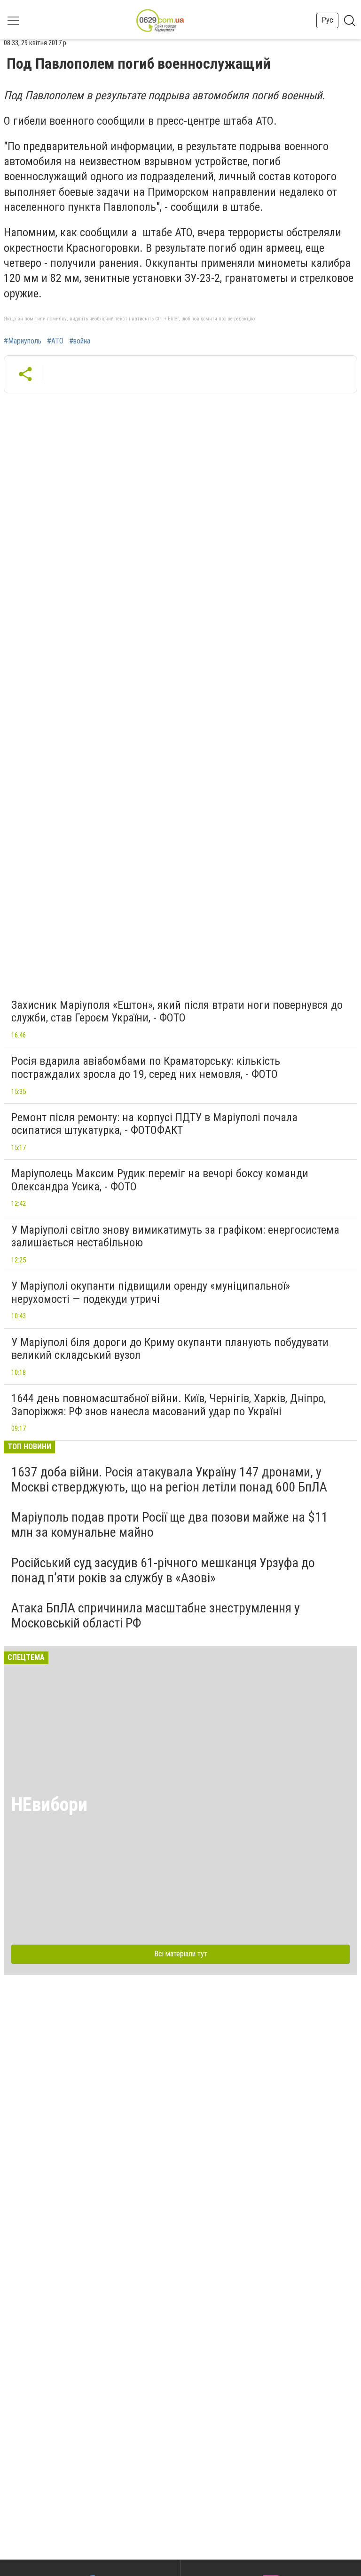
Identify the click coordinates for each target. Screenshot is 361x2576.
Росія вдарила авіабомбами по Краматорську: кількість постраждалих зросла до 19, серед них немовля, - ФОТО (146, 1068)
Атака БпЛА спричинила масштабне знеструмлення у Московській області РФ (156, 1615)
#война (80, 341)
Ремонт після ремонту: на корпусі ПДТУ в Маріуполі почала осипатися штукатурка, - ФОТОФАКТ (154, 1124)
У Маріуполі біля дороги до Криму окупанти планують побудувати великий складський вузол (170, 1349)
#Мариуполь (23, 341)
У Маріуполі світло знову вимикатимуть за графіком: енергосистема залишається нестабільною (175, 1236)
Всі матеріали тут (181, 1954)
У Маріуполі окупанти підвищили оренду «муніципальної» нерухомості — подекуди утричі (151, 1292)
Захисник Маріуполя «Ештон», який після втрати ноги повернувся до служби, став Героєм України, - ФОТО (177, 1012)
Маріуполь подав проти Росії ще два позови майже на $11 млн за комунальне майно (170, 1525)
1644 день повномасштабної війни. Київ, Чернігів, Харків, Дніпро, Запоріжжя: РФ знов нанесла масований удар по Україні (169, 1405)
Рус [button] (327, 20)
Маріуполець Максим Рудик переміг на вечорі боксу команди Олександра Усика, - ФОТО (160, 1180)
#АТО (55, 341)
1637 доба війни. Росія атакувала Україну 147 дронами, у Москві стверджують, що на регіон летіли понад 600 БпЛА (169, 1479)
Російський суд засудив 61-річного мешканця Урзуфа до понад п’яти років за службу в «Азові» (163, 1570)
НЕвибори (49, 1805)
